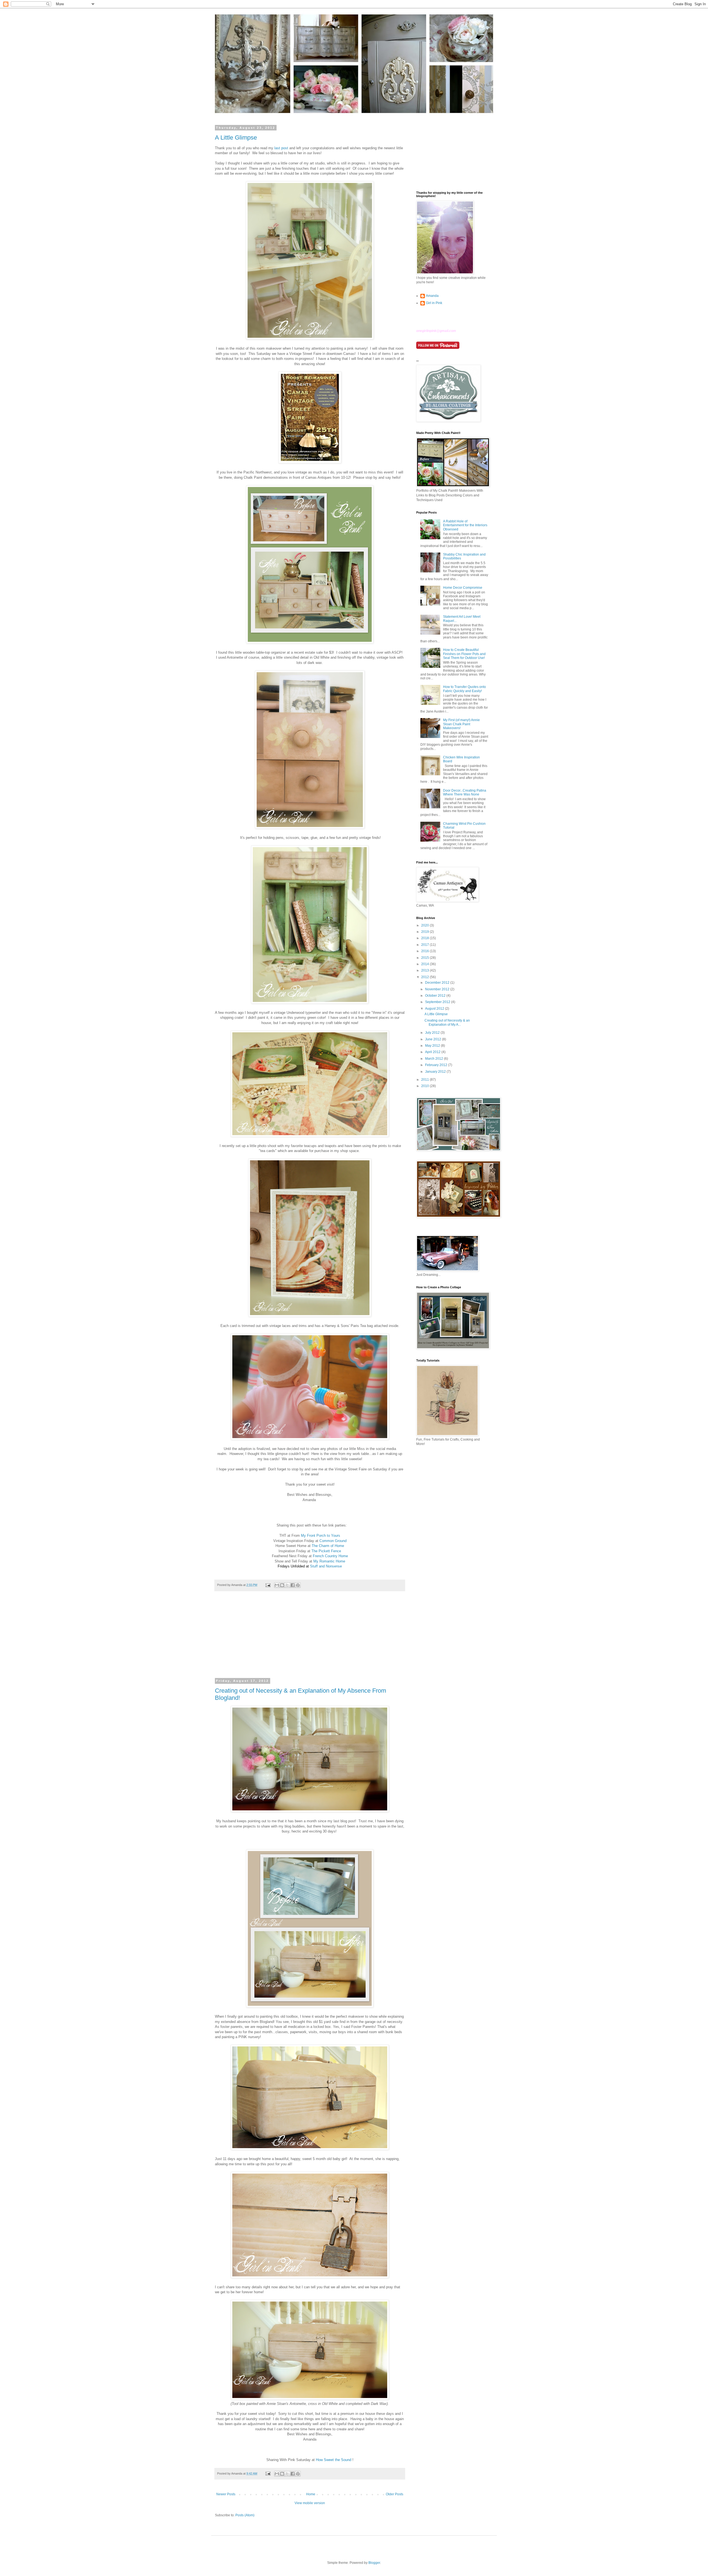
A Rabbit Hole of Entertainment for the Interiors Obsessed (465, 525)
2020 (425, 925)
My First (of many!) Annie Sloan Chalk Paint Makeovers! (461, 724)
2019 (425, 932)
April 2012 (433, 1052)
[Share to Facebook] (293, 1585)
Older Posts (395, 2494)
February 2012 (437, 1065)
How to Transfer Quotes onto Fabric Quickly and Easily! (464, 689)
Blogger (374, 2563)
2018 (425, 938)
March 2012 (434, 1059)
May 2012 (433, 1046)
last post (281, 148)
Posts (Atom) (245, 2515)
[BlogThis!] (282, 1585)
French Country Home (330, 1556)
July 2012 (433, 1033)
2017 (425, 945)
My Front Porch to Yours (321, 1536)
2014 (425, 964)
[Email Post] (268, 1585)
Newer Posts (226, 2494)
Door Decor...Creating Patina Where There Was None (465, 792)
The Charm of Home (328, 1546)
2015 (425, 958)
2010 (425, 1086)
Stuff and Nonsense (326, 1566)
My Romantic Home (329, 1561)
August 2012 (435, 1009)
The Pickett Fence (326, 1551)
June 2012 (434, 1039)
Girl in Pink (434, 303)
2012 (425, 977)
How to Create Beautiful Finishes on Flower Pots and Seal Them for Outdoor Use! (464, 654)
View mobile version (310, 2503)
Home (311, 2494)
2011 (425, 1080)
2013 (425, 970)
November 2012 (438, 989)
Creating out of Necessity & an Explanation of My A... (447, 1022)
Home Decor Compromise (463, 588)
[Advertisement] (310, 1638)
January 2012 (436, 1072)
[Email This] (277, 1585)
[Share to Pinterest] (298, 1585)
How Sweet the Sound (334, 2460)
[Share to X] (287, 1585)
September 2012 (438, 1002)
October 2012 (436, 996)
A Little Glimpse (236, 138)
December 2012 (438, 983)
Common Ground (333, 1541)
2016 (425, 951)
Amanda (432, 296)
